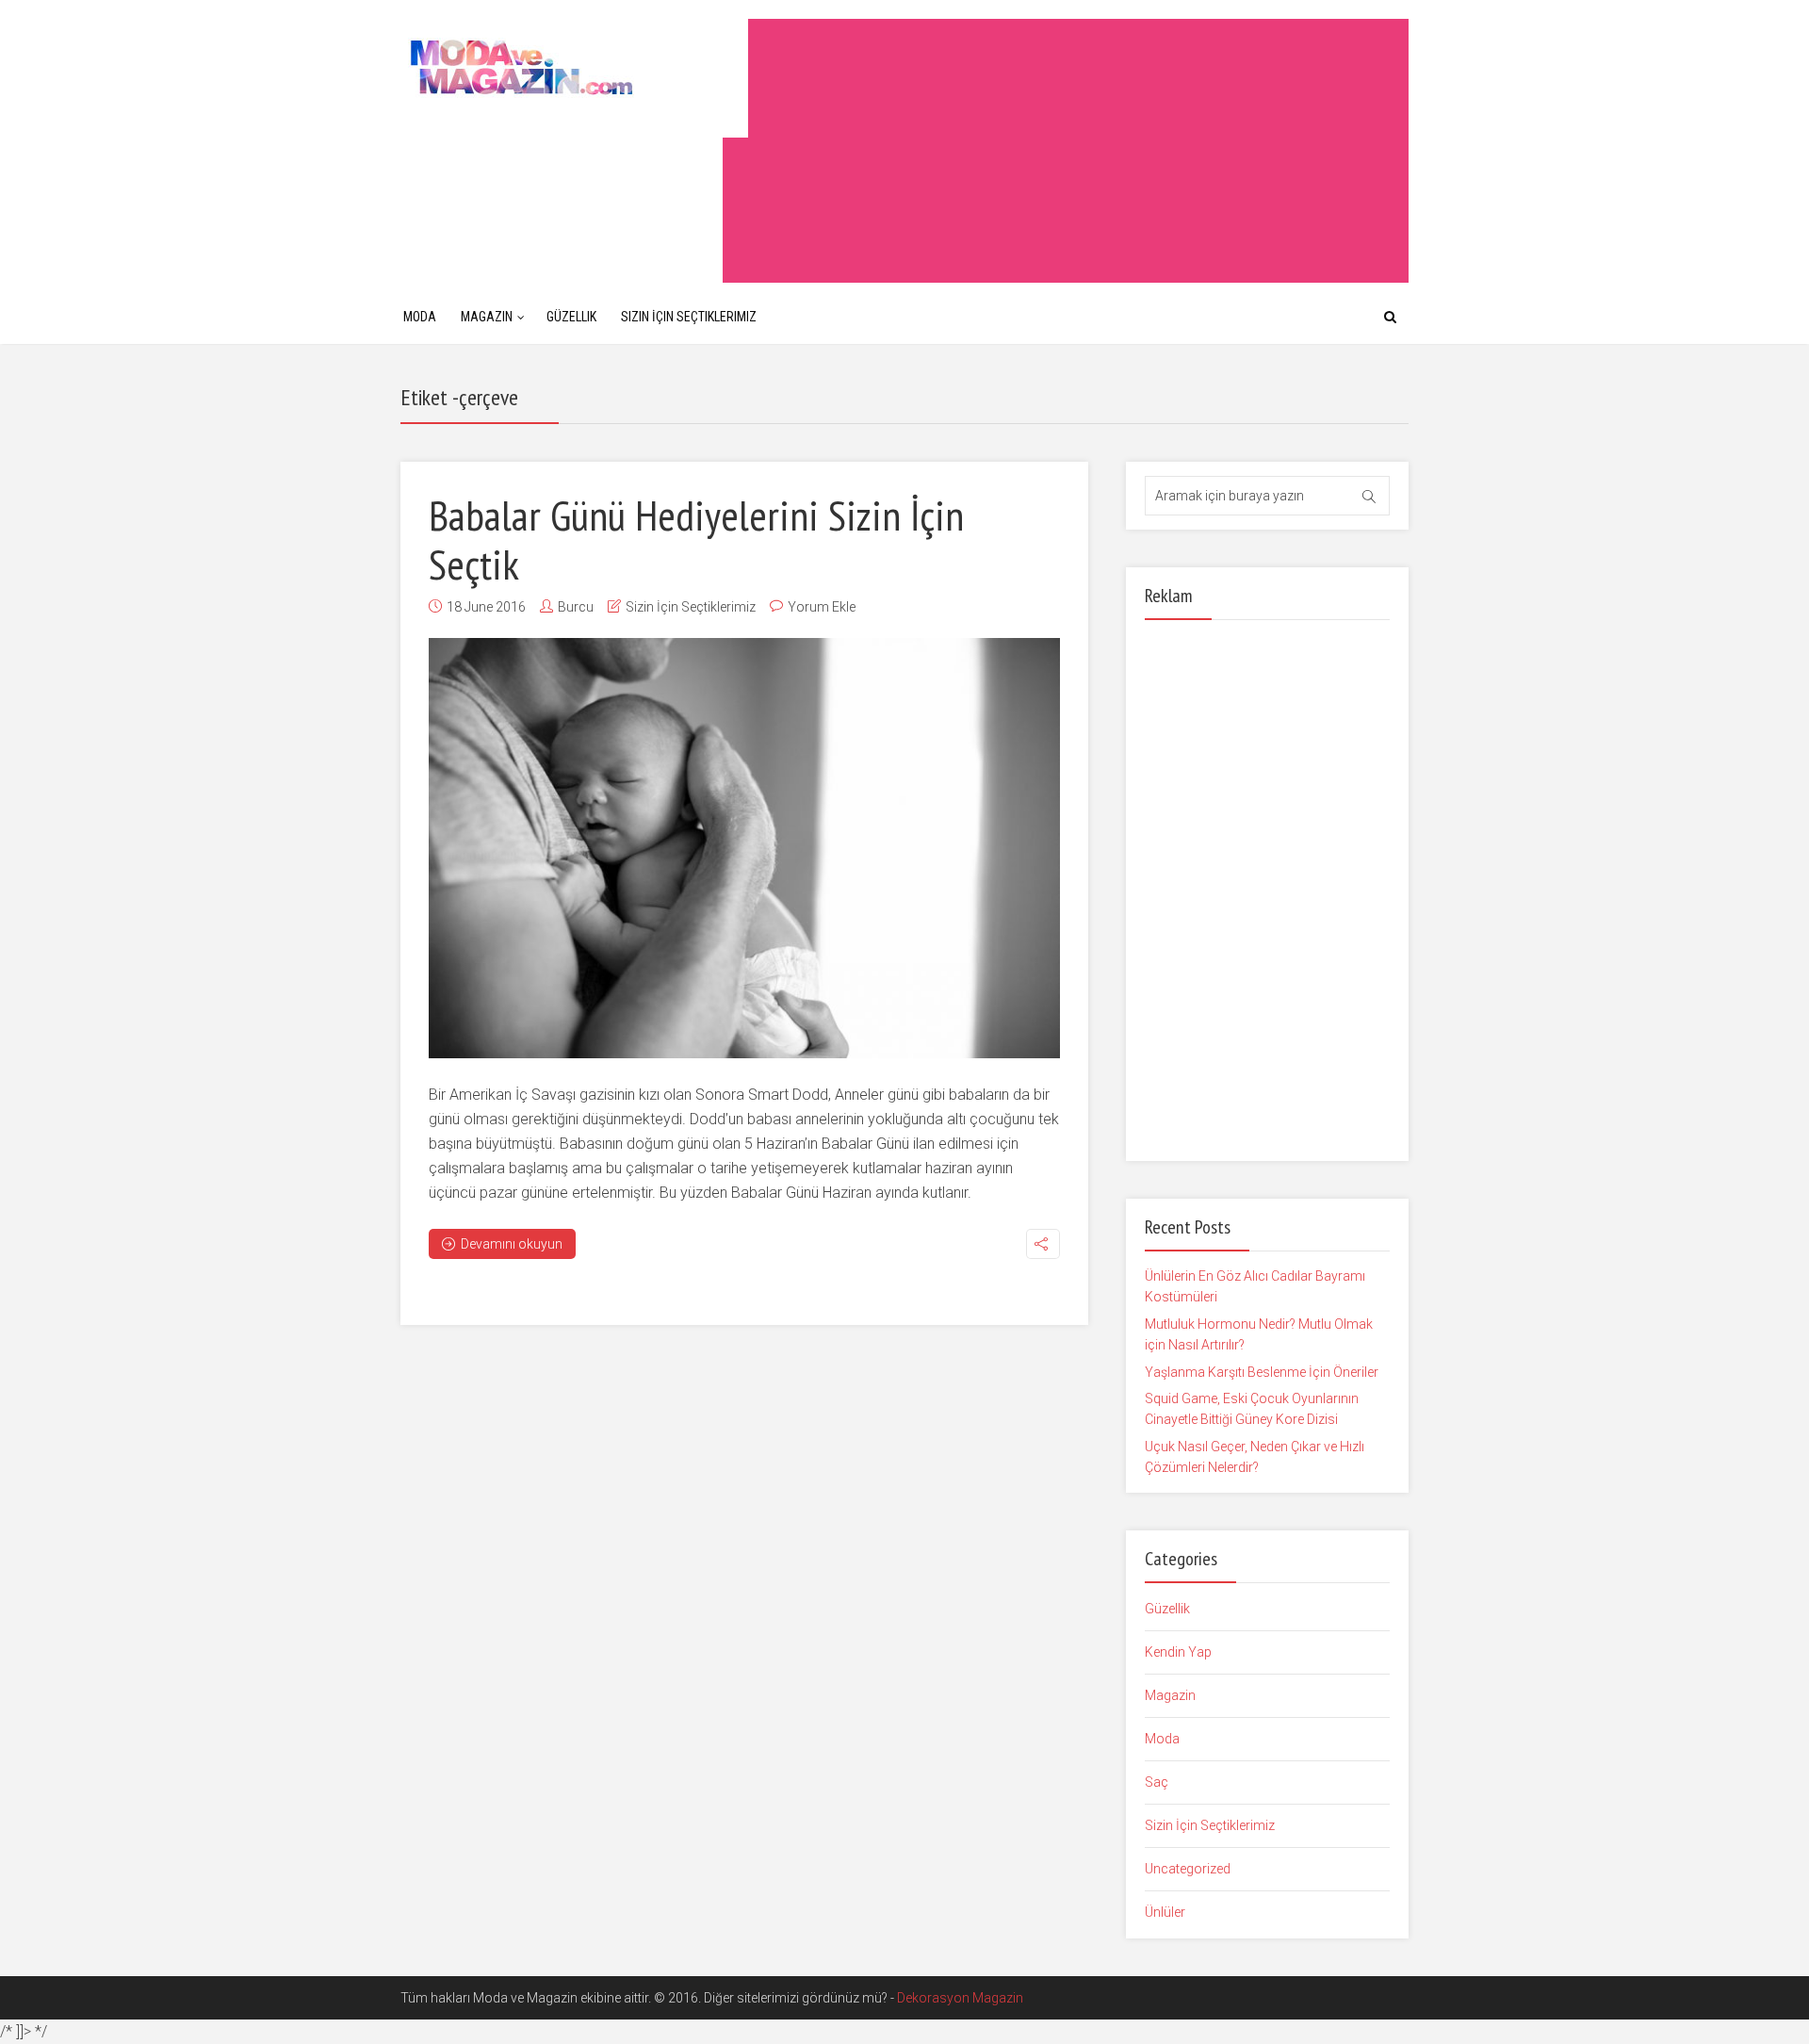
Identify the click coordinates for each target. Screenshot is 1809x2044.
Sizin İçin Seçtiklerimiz (689, 317)
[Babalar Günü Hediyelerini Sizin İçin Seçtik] (744, 848)
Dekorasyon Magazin (960, 1998)
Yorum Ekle (822, 607)
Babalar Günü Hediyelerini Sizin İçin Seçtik (696, 539)
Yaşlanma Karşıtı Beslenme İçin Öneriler (1262, 1372)
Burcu (576, 607)
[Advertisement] (1066, 151)
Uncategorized (1188, 1869)
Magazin (487, 317)
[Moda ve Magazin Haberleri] (574, 66)
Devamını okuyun (512, 1244)
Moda (420, 317)
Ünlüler (1165, 1912)
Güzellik (571, 317)
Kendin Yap (1178, 1652)
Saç (1157, 1782)
